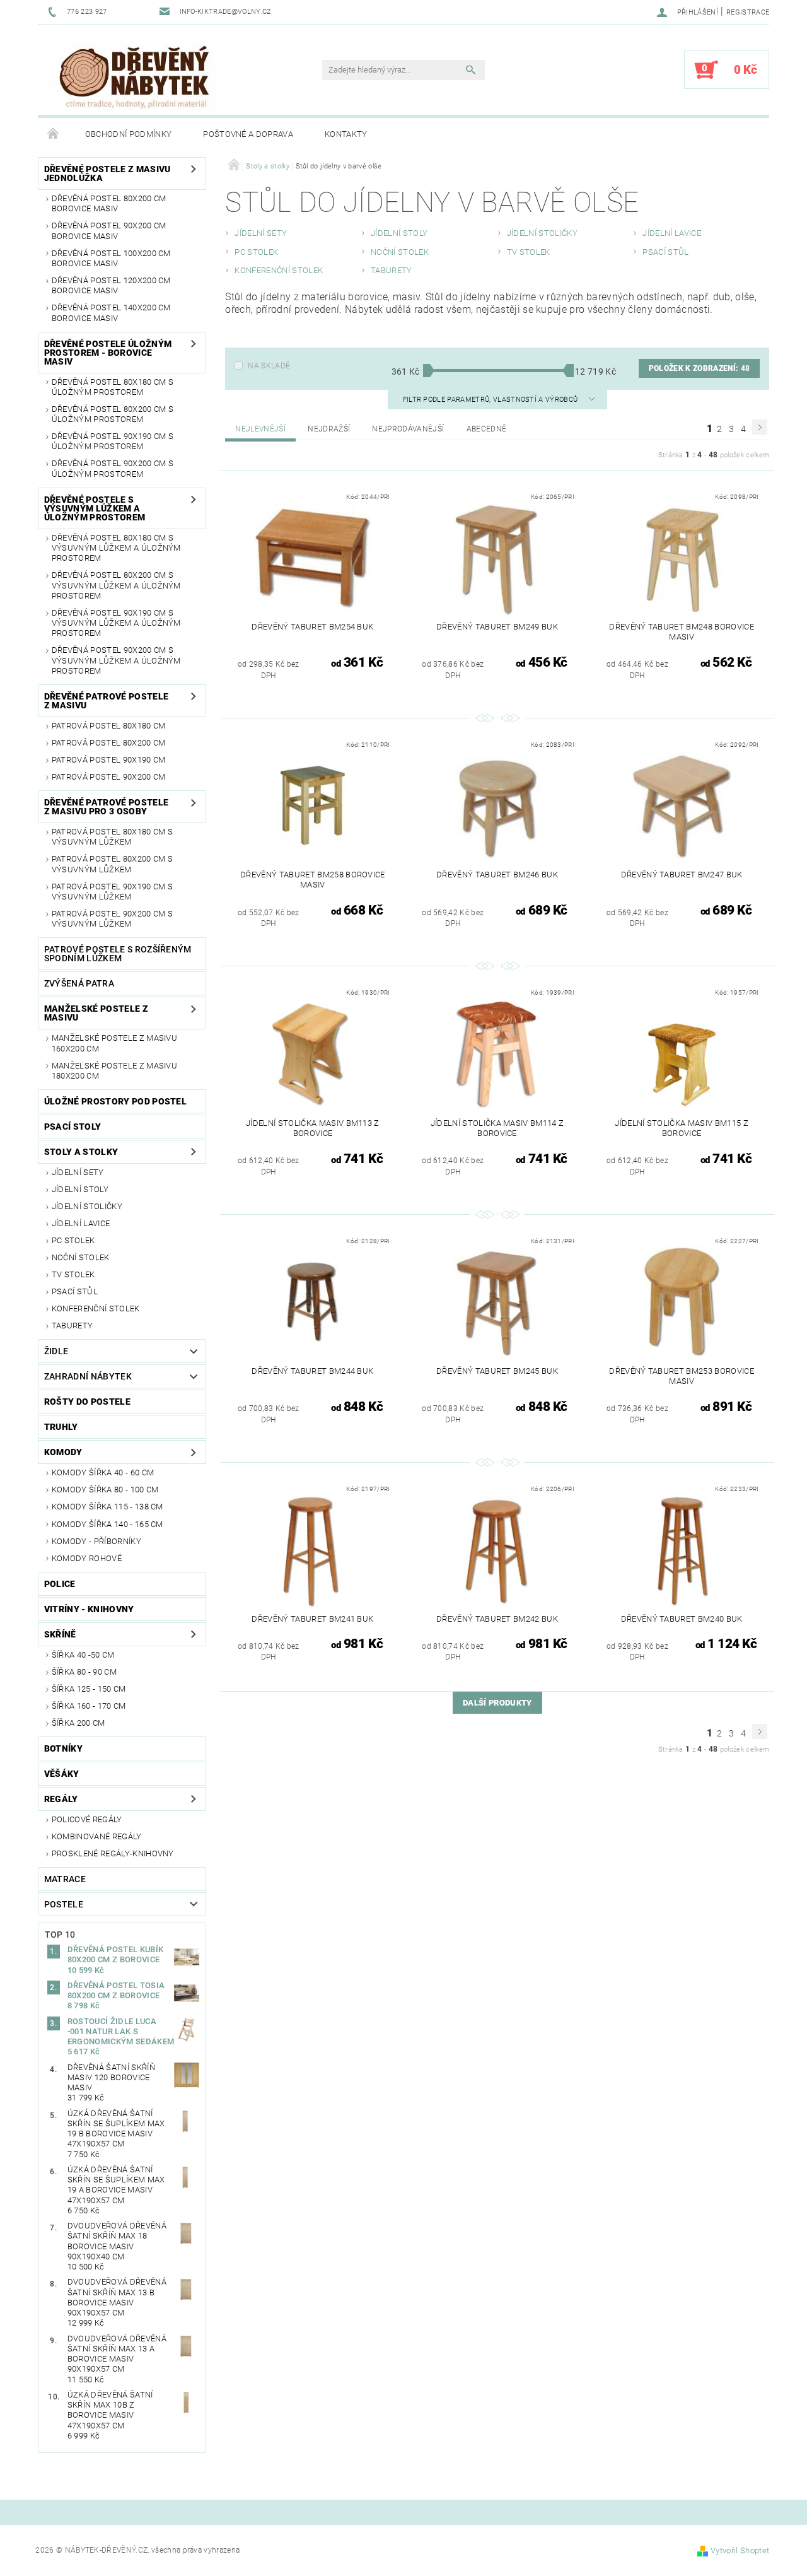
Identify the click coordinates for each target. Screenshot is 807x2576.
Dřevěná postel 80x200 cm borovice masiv (109, 203)
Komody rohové (87, 1558)
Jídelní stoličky (87, 1206)
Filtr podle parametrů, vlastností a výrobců (491, 400)
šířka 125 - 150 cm (89, 1689)
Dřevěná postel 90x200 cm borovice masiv (109, 231)
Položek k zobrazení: (699, 368)
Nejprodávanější (408, 429)
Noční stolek (81, 1257)
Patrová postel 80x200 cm (109, 743)
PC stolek (73, 1240)
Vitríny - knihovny (89, 1609)
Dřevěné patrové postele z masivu (106, 701)
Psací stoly (73, 1127)
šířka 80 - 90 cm (84, 1672)
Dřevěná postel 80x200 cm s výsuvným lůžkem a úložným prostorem (116, 585)
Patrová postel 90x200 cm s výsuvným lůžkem (112, 919)
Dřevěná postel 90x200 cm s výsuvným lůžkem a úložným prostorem (116, 660)
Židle (56, 1351)
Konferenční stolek (96, 1308)
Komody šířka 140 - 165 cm (107, 1524)
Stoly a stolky (81, 1152)
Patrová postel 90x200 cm (109, 777)
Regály (61, 1799)
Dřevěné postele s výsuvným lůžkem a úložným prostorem (95, 508)
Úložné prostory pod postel (115, 1101)
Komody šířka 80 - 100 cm (105, 1490)
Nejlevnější (260, 429)
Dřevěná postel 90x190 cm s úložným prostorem (113, 441)
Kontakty (346, 134)
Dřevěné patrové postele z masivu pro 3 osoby (106, 807)
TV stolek (73, 1274)
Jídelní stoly (80, 1189)
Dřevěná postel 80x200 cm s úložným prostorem (113, 414)
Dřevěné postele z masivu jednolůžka (107, 173)
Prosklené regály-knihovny (113, 1853)
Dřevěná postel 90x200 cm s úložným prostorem (113, 468)
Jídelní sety (78, 1172)
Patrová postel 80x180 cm (109, 726)
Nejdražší (329, 429)
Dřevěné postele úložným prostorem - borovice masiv (108, 353)
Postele (64, 1904)
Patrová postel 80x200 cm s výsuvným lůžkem (112, 864)
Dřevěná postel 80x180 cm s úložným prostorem (113, 387)
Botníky (63, 1748)
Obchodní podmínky (128, 134)
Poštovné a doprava (248, 134)
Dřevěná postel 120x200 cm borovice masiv (111, 285)
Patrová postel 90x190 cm (109, 760)
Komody (63, 1452)
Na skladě (269, 366)
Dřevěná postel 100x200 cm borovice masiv (111, 258)
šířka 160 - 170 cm (89, 1706)
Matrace (65, 1879)
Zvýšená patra (79, 983)
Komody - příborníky (96, 1541)
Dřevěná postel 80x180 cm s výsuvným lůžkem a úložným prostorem (116, 548)
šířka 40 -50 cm (83, 1655)
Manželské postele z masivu (96, 1013)
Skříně (60, 1634)
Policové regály (87, 1819)
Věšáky (62, 1774)
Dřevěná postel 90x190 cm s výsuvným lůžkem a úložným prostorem (116, 623)
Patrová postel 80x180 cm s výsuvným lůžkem (112, 837)
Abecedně (487, 429)
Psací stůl (75, 1291)
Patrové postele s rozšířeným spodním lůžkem (118, 954)
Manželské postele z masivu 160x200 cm (114, 1043)
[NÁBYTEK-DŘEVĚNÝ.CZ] (134, 76)
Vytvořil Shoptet (740, 2550)
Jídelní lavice (81, 1223)
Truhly (61, 1427)
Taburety (73, 1326)
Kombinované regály (97, 1836)
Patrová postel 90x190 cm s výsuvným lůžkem (112, 892)
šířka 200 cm (78, 1723)
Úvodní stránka (54, 134)
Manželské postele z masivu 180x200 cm (114, 1071)
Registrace (748, 12)
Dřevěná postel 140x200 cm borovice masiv (111, 313)
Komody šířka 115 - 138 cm (107, 1507)
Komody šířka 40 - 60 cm (103, 1472)
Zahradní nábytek (88, 1376)
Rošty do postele (87, 1402)
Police (60, 1584)
